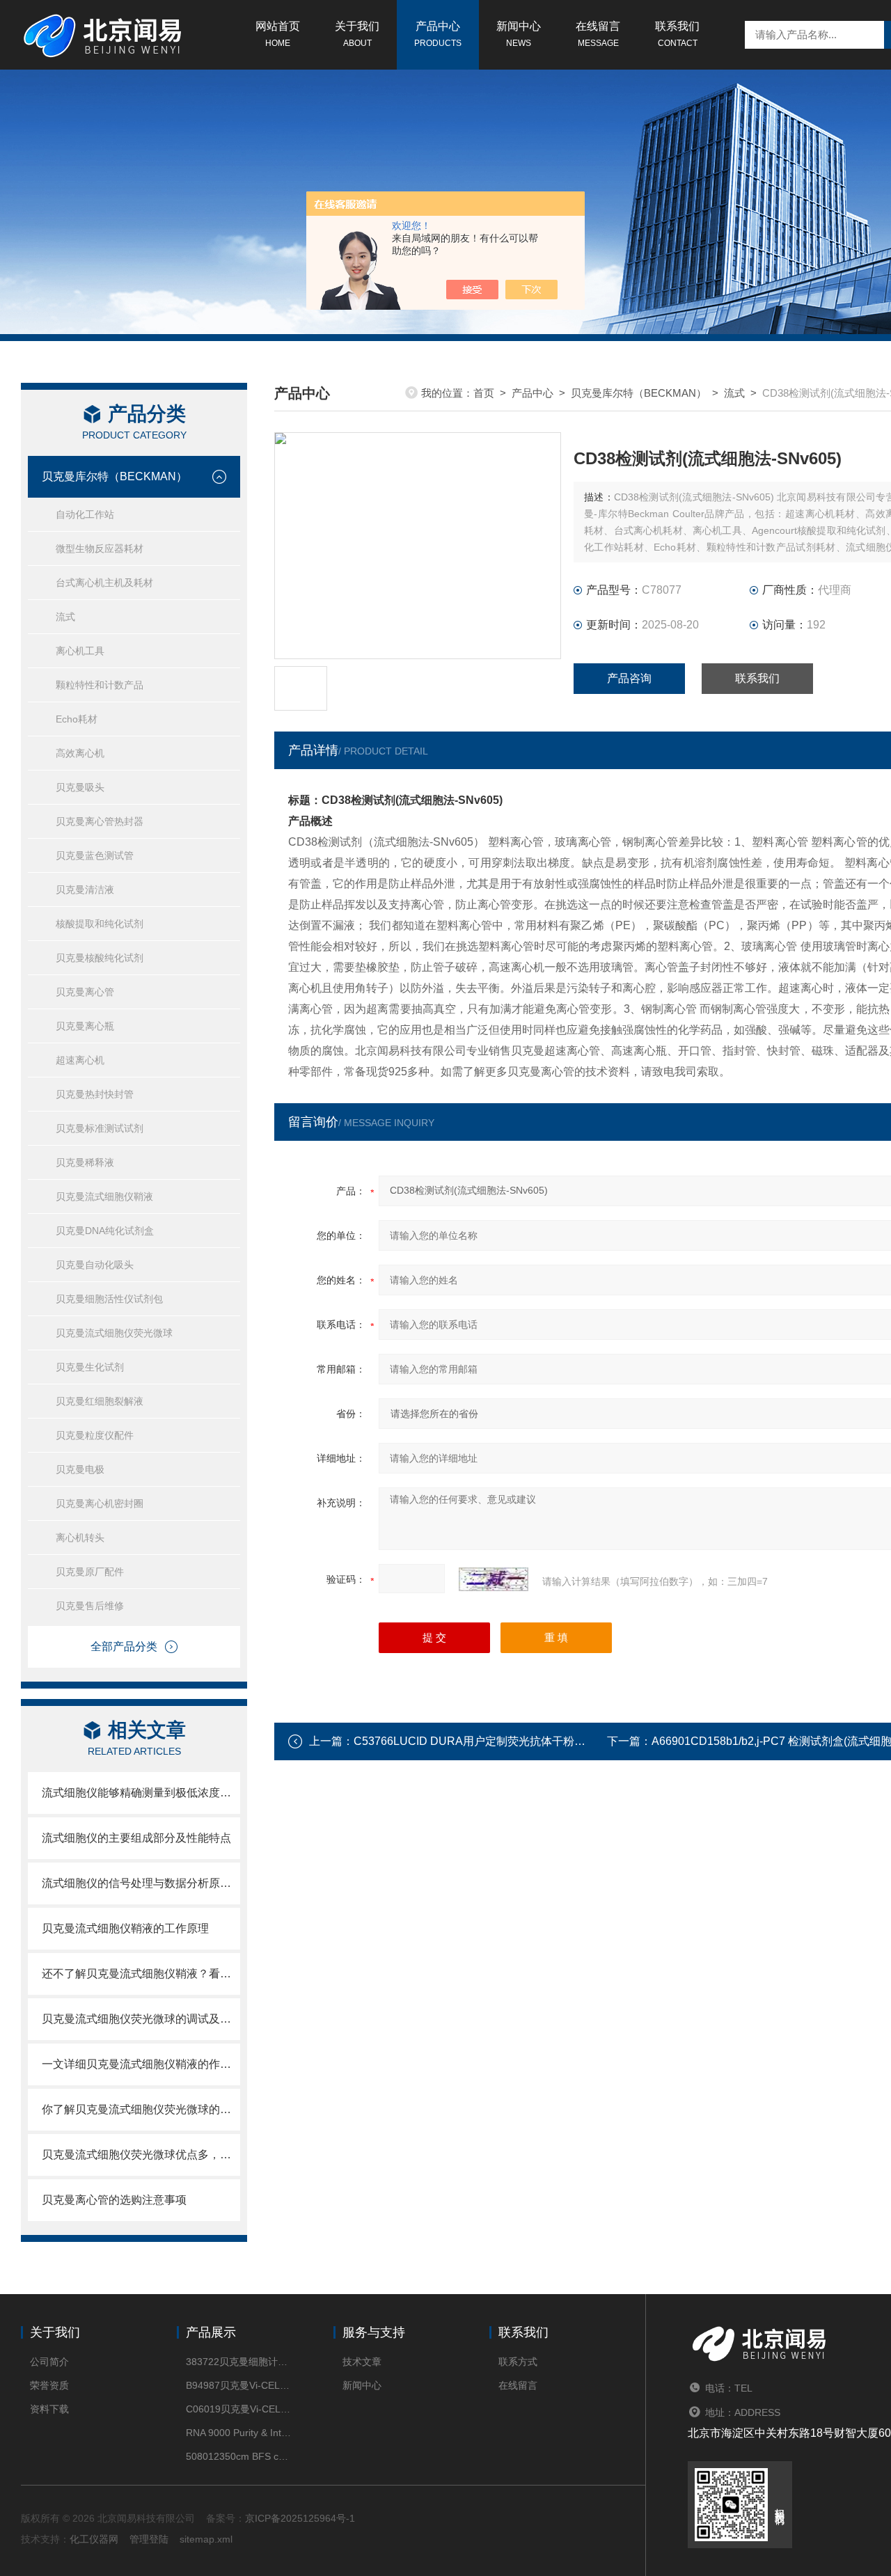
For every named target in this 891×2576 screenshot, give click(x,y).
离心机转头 (80, 1538)
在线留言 (598, 34)
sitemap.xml (206, 2539)
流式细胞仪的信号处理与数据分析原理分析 (141, 1883)
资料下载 (49, 2409)
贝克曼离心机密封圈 (100, 1503)
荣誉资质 (49, 2385)
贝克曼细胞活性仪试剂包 (109, 1299)
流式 (65, 617)
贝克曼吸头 (80, 787)
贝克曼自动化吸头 (95, 1265)
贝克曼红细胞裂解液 (100, 1401)
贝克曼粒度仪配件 (95, 1435)
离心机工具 (80, 651)
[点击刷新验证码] (494, 1579)
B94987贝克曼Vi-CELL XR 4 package (238, 2385)
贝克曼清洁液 (85, 890)
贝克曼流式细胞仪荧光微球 (114, 1333)
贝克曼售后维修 (90, 1606)
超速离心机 (80, 1060)
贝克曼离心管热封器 (100, 821)
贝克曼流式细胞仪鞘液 (104, 1196)
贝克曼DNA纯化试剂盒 (105, 1231)
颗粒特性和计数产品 (100, 685)
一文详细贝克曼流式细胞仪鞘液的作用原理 (141, 2064)
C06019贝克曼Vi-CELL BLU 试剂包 (238, 2409)
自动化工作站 (85, 514)
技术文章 (362, 2362)
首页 (484, 393)
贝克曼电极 (80, 1469)
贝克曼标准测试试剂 (100, 1128)
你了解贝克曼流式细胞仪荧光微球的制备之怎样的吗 (141, 2109)
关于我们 (357, 34)
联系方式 (518, 2362)
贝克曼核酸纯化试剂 (100, 958)
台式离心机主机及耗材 (104, 583)
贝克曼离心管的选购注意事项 (114, 2200)
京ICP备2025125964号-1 (300, 2518)
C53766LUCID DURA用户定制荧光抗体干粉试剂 (475, 1741)
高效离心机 (80, 753)
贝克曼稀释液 (85, 1162)
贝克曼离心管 (85, 992)
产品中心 (438, 34)
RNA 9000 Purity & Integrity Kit (238, 2433)
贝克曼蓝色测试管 (95, 855)
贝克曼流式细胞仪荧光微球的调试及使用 (141, 2019)
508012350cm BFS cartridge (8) (238, 2456)
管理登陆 (149, 2539)
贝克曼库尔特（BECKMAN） (115, 476)
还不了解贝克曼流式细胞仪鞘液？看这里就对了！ (141, 1974)
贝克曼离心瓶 (85, 1026)
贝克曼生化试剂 (90, 1367)
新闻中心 (519, 34)
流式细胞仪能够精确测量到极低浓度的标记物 (141, 1793)
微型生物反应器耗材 (100, 548)
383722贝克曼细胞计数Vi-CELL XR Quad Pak (238, 2362)
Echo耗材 (77, 719)
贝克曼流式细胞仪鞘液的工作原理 (125, 1928)
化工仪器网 (94, 2539)
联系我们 (677, 34)
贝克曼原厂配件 (90, 1572)
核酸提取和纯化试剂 (100, 924)
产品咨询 (629, 678)
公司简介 (49, 2362)
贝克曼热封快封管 (95, 1094)
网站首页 (278, 34)
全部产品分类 (124, 1646)
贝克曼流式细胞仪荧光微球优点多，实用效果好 (141, 2155)
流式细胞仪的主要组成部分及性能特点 (136, 1838)
